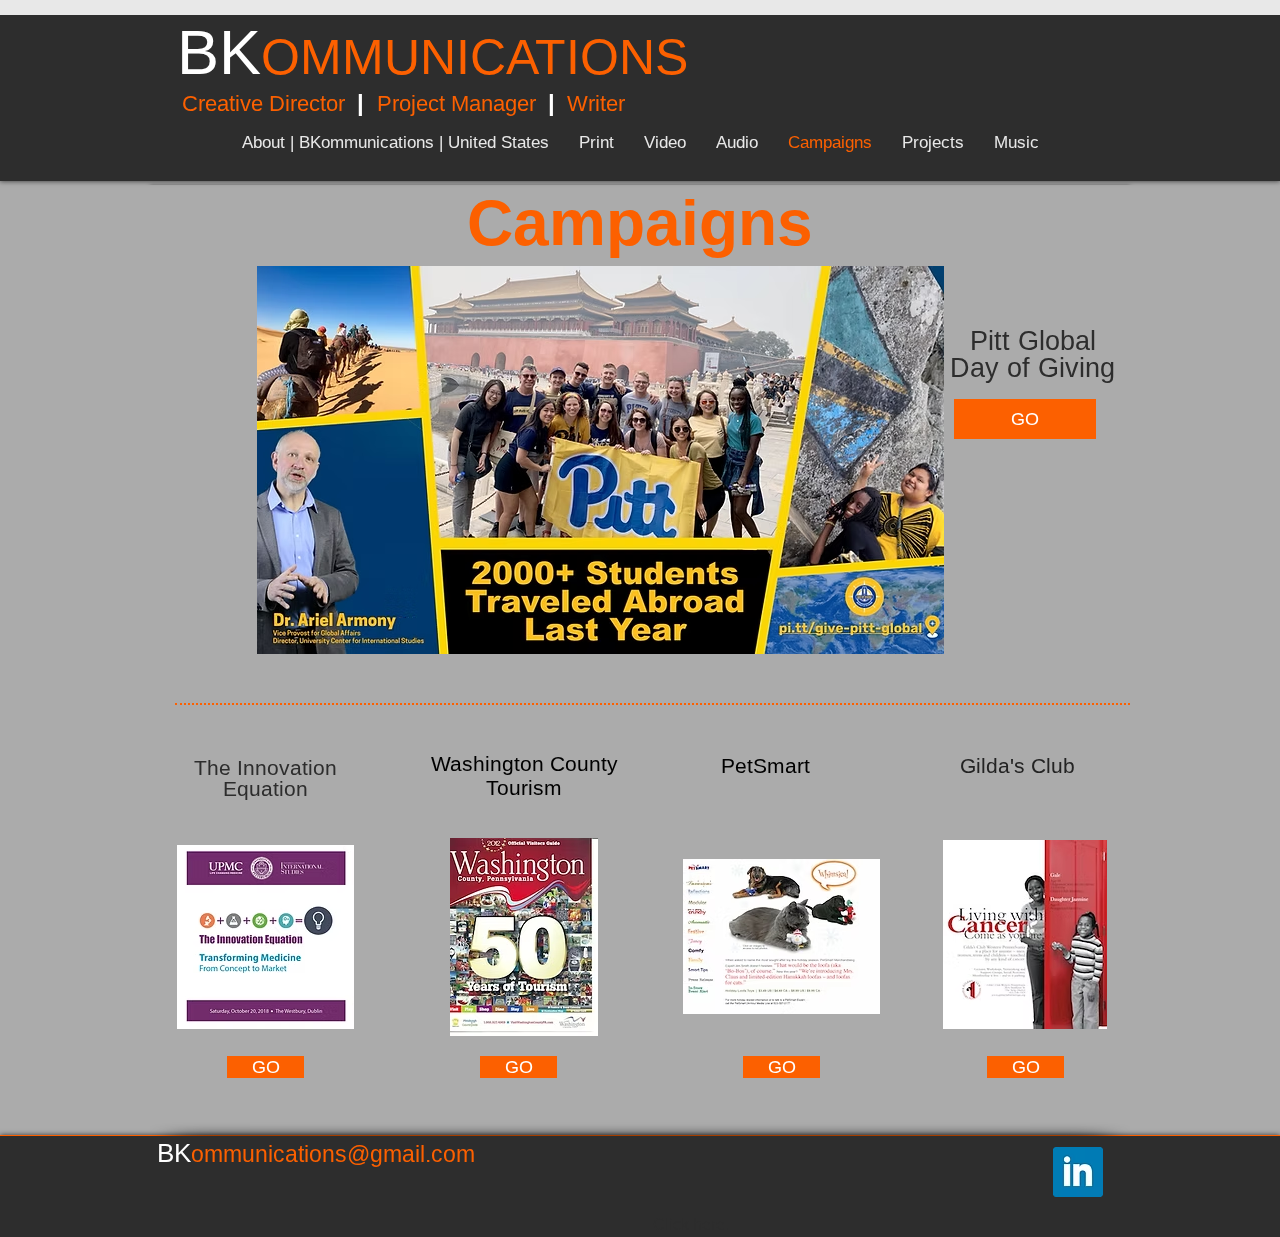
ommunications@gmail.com (333, 1154)
